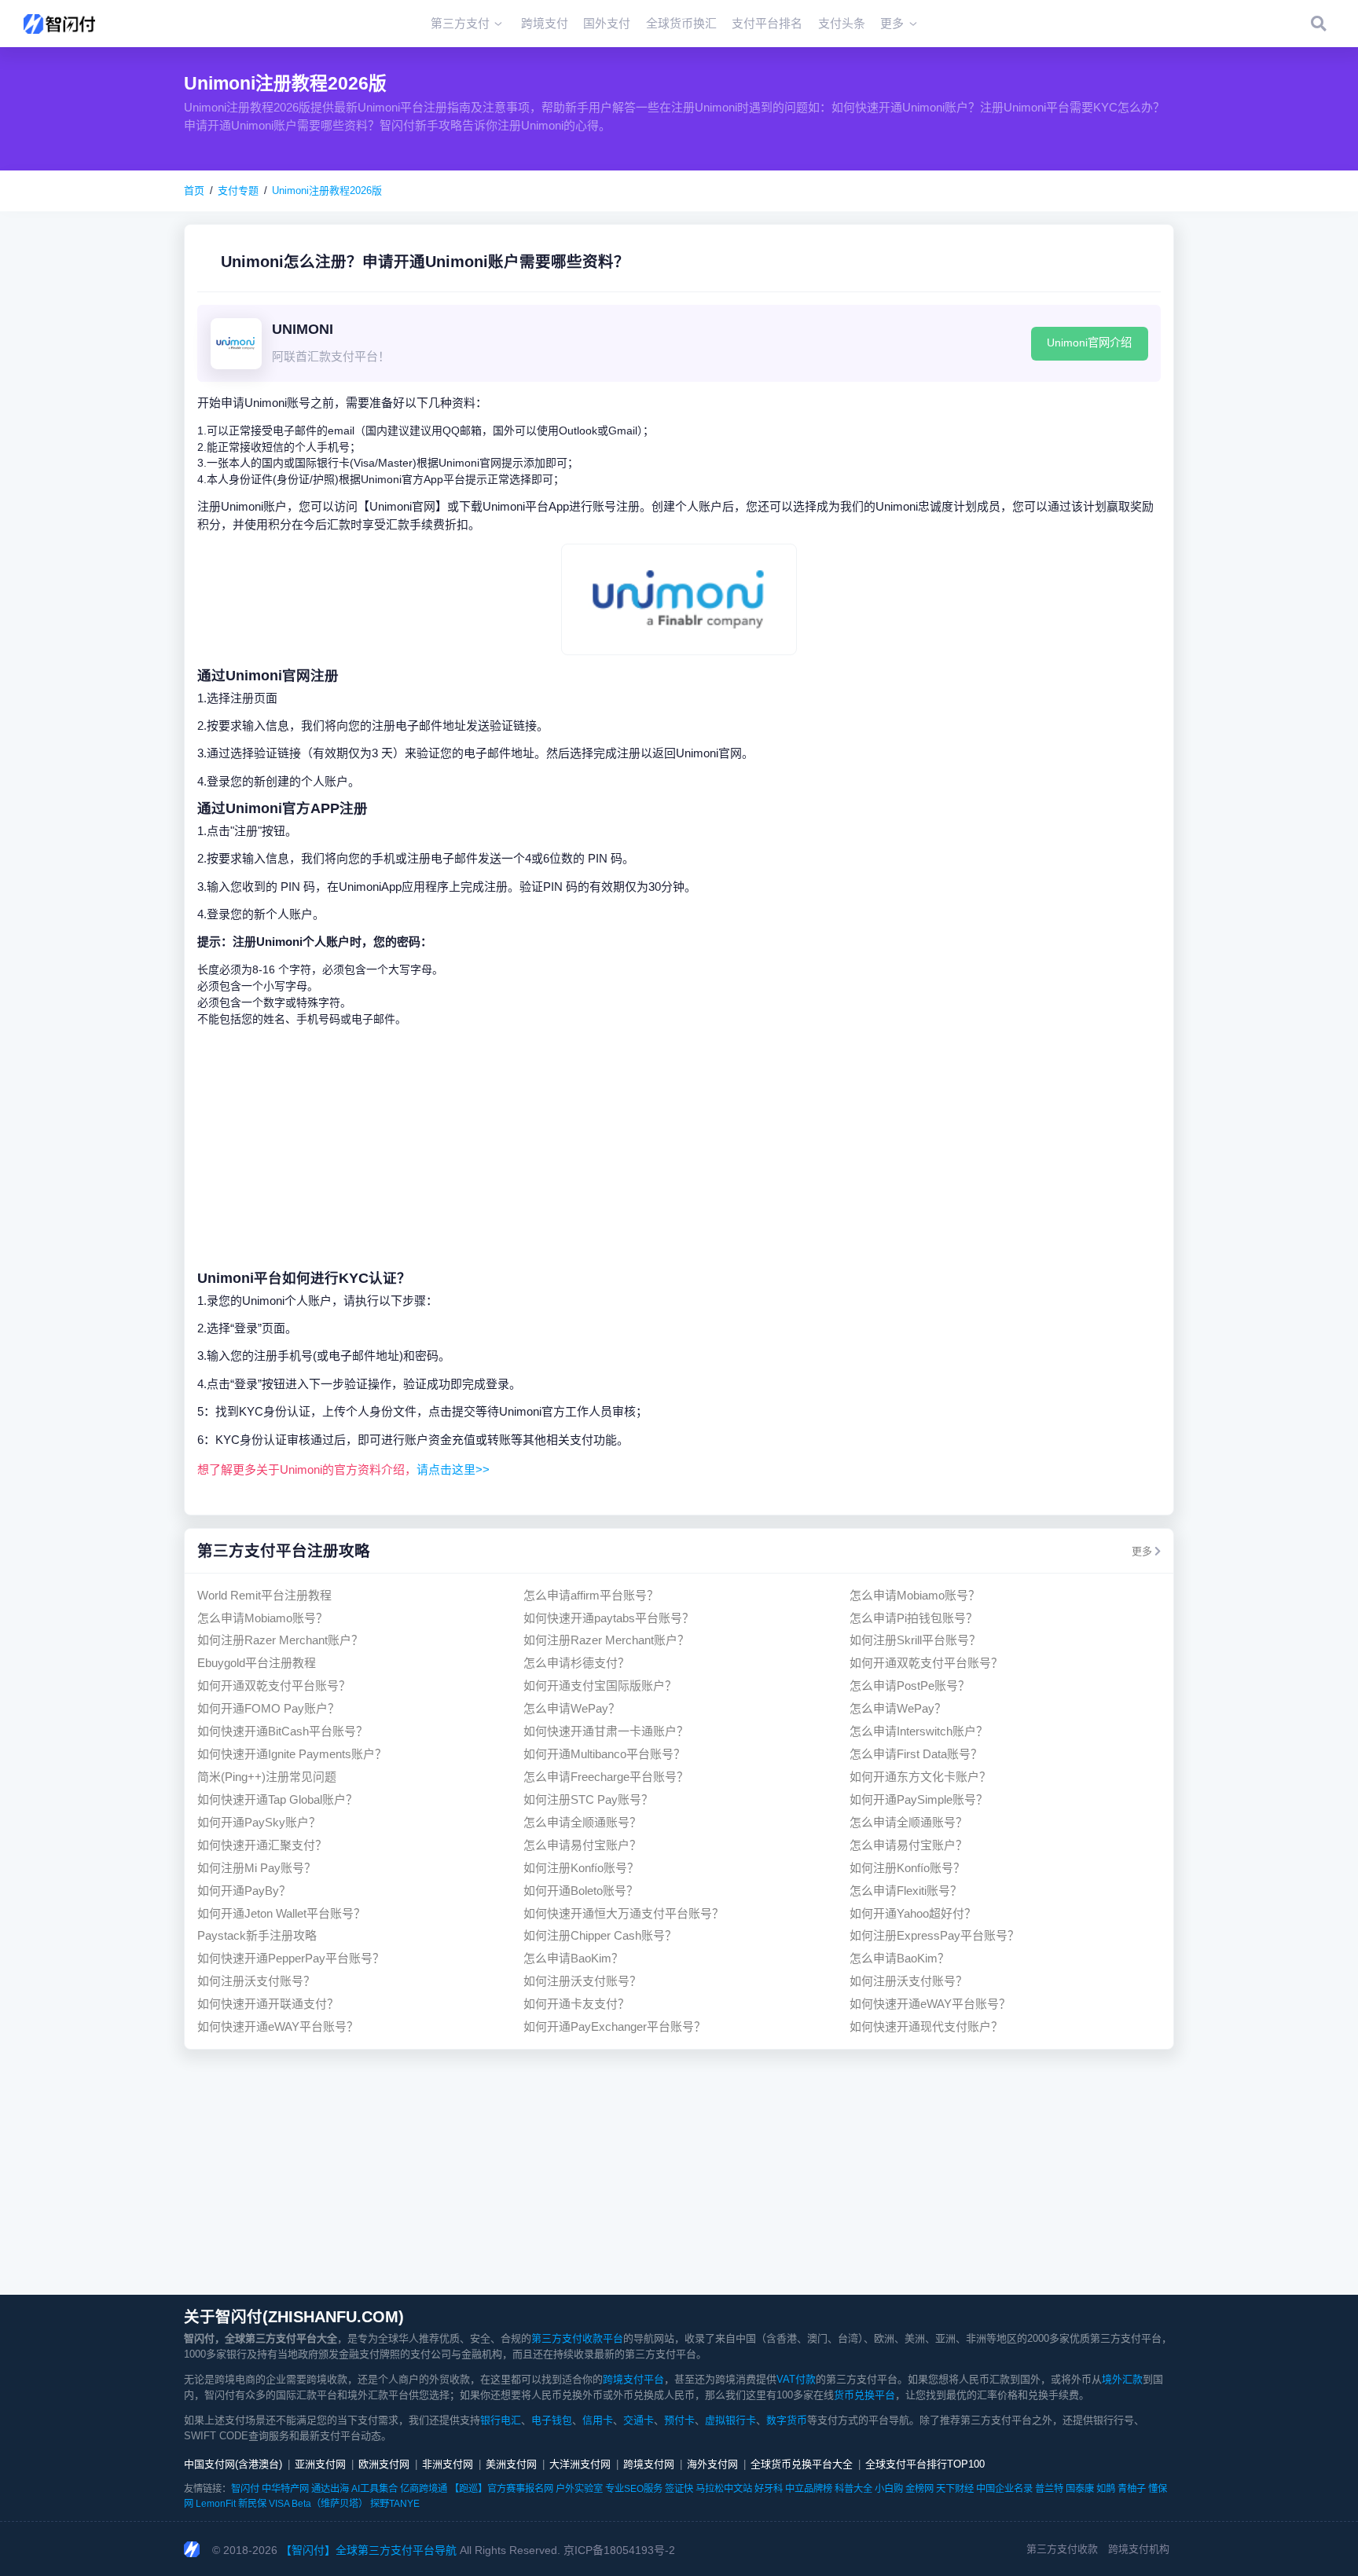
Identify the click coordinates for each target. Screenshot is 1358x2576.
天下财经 (955, 2489)
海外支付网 (712, 2464)
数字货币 (787, 2420)
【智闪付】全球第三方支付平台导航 (369, 2550)
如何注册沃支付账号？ (256, 1981)
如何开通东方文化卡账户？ (920, 1777)
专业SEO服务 (634, 2489)
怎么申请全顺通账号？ (582, 1822)
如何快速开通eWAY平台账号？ (930, 2004)
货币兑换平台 (864, 2395)
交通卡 (639, 2420)
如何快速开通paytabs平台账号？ (609, 1618)
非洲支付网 (448, 2464)
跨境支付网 (649, 2464)
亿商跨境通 (424, 2489)
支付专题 (238, 191)
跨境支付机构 (1139, 2549)
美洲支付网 (511, 2464)
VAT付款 (796, 2379)
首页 (194, 191)
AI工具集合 (374, 2489)
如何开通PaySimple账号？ (919, 1799)
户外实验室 (579, 2489)
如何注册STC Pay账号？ (588, 1799)
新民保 (252, 2504)
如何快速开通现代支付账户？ (926, 2026)
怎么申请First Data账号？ (916, 1754)
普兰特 (1049, 2489)
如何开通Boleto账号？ (581, 1891)
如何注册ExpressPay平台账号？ (934, 1935)
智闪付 (245, 2489)
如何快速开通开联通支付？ (268, 2004)
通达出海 (330, 2489)
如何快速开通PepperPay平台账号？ (291, 1958)
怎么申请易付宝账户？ (582, 1845)
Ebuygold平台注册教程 (257, 1663)
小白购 (889, 2489)
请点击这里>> (453, 1469)
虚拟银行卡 (730, 2420)
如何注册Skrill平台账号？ (915, 1640)
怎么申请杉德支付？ (576, 1663)
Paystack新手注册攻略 (257, 1935)
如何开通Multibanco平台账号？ (604, 1754)
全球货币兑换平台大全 (802, 2464)
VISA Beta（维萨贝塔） (318, 2504)
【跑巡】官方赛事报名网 (501, 2489)
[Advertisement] (679, 1148)
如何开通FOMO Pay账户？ (268, 1708)
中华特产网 (285, 2489)
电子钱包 (552, 2420)
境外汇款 (1122, 2379)
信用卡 (598, 2420)
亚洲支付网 (320, 2464)
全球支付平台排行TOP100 (925, 2464)
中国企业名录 (1004, 2489)
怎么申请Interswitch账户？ (919, 1731)
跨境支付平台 (633, 2379)
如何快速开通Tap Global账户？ (277, 1799)
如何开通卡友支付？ (576, 2004)
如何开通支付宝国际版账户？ (600, 1686)
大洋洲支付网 (580, 2464)
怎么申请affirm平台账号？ (591, 1595)
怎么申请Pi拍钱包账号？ (914, 1618)
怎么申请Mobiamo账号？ (915, 1595)
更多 (1142, 1551)
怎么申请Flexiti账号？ (906, 1891)
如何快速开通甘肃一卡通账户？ (606, 1731)
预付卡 (679, 2420)
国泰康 (1080, 2489)
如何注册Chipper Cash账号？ (600, 1935)
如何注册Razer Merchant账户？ (280, 1640)
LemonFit (216, 2504)
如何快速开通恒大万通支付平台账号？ (624, 1913)
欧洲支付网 (384, 2464)
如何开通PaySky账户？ (259, 1822)
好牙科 (769, 2489)
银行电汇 (501, 2420)
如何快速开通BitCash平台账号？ (283, 1731)
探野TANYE (395, 2504)
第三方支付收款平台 (577, 2338)
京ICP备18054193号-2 (619, 2550)
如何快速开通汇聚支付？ (262, 1845)
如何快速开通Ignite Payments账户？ (292, 1754)
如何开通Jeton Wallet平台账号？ (281, 1913)
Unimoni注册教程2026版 (327, 191)
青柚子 (1132, 2489)
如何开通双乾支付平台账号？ (926, 1663)
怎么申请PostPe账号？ (910, 1686)
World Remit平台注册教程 (264, 1595)
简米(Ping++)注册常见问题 (267, 1777)
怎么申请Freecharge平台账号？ (606, 1777)
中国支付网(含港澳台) (233, 2464)
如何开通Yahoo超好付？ (913, 1913)
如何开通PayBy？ (244, 1891)
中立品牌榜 (809, 2489)
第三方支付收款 (1062, 2549)
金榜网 (919, 2489)
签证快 (679, 2489)
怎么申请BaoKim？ (573, 1958)
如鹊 (1106, 2489)
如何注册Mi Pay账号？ (257, 1868)
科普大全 (853, 2489)
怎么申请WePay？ (572, 1708)
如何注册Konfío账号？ (581, 1868)
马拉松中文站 (724, 2489)
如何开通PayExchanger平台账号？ (615, 2026)
